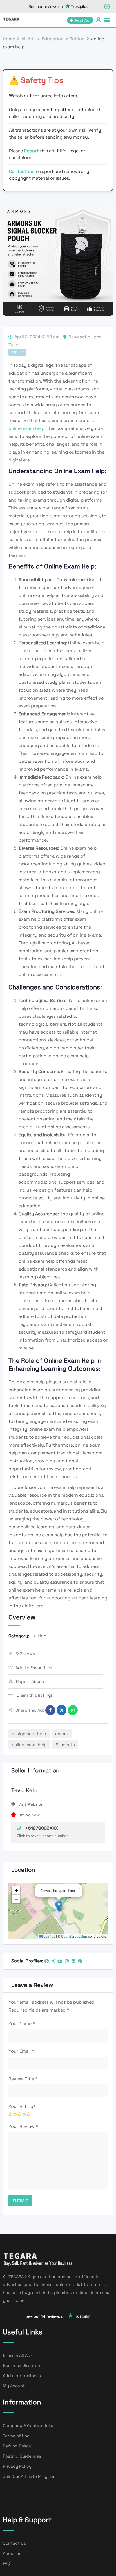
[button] (59, 1906)
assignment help (29, 1734)
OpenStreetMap (74, 1937)
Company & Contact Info (28, 2426)
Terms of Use (16, 2436)
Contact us (21, 171)
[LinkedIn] (73, 1961)
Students (65, 1745)
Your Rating (22, 2106)
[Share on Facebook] (50, 1710)
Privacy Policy (17, 2466)
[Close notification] (107, 6)
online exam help (26, 428)
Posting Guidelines (22, 2456)
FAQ (6, 2563)
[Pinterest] (80, 1961)
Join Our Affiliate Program (29, 2476)
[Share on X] (62, 1710)
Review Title (23, 2079)
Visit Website (30, 1804)
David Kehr (24, 1790)
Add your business (22, 2376)
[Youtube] (60, 1961)
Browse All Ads (18, 2355)
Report (32, 151)
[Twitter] (53, 1961)
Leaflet (49, 1937)
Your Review (23, 2126)
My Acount (14, 2386)
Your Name (22, 2024)
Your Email (21, 2051)
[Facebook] (47, 1961)
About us (12, 2553)
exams (62, 1734)
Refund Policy (17, 2446)
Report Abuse (30, 1681)
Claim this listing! (34, 1695)
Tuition (39, 1636)
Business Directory (22, 2365)
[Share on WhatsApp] (73, 1710)
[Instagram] (67, 1961)
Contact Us (14, 2543)
